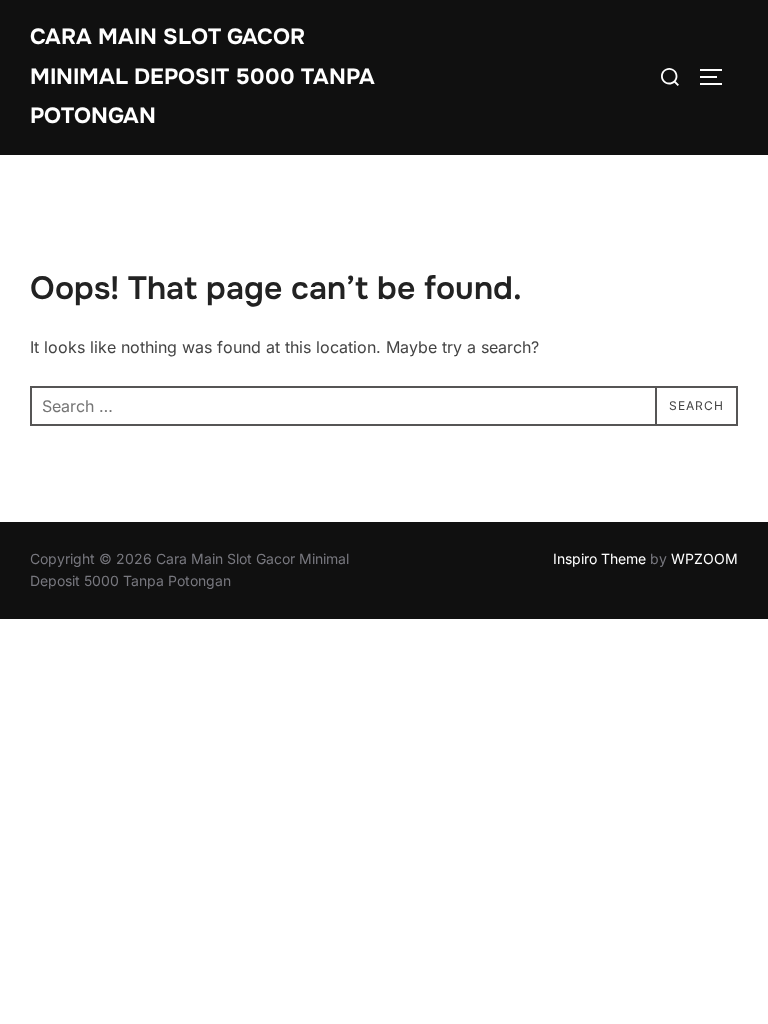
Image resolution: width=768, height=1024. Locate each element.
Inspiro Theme (599, 558)
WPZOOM (704, 558)
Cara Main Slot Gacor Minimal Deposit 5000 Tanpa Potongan (202, 76)
